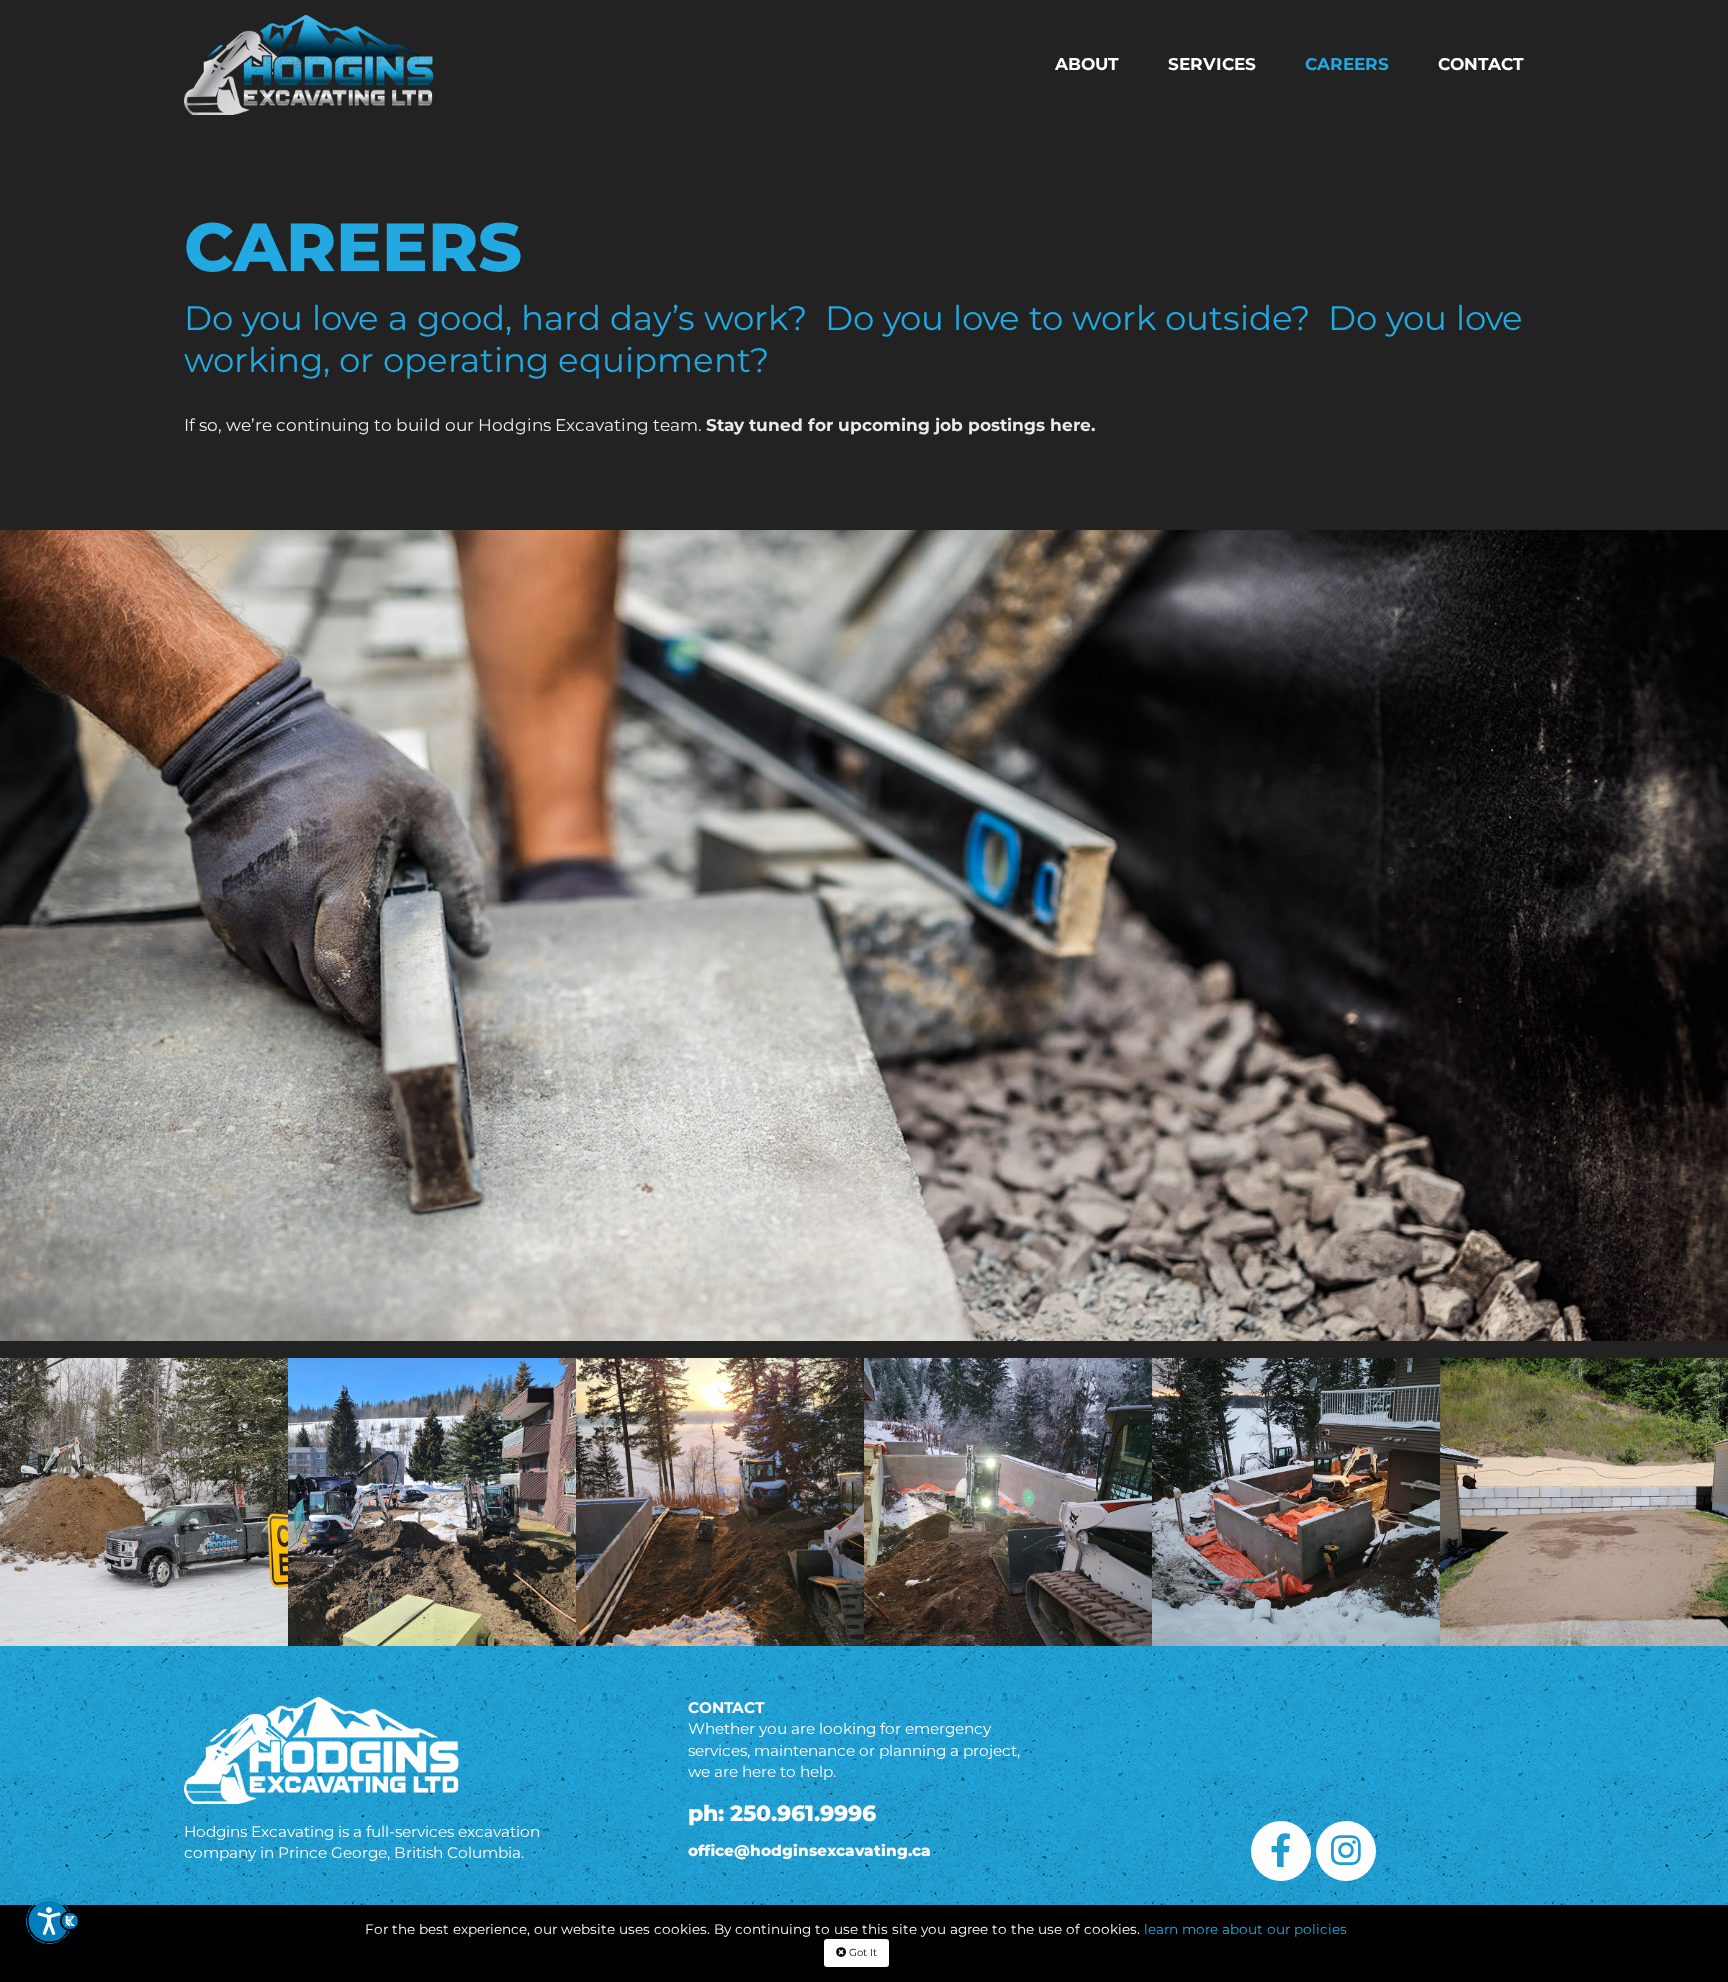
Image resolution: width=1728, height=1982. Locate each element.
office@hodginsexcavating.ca (809, 1850)
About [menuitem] (1087, 64)
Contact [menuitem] (1481, 64)
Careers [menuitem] (1347, 64)
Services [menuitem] (1212, 64)
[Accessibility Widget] (52, 1930)
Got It (861, 1952)
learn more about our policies (1245, 1929)
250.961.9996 (803, 1813)
